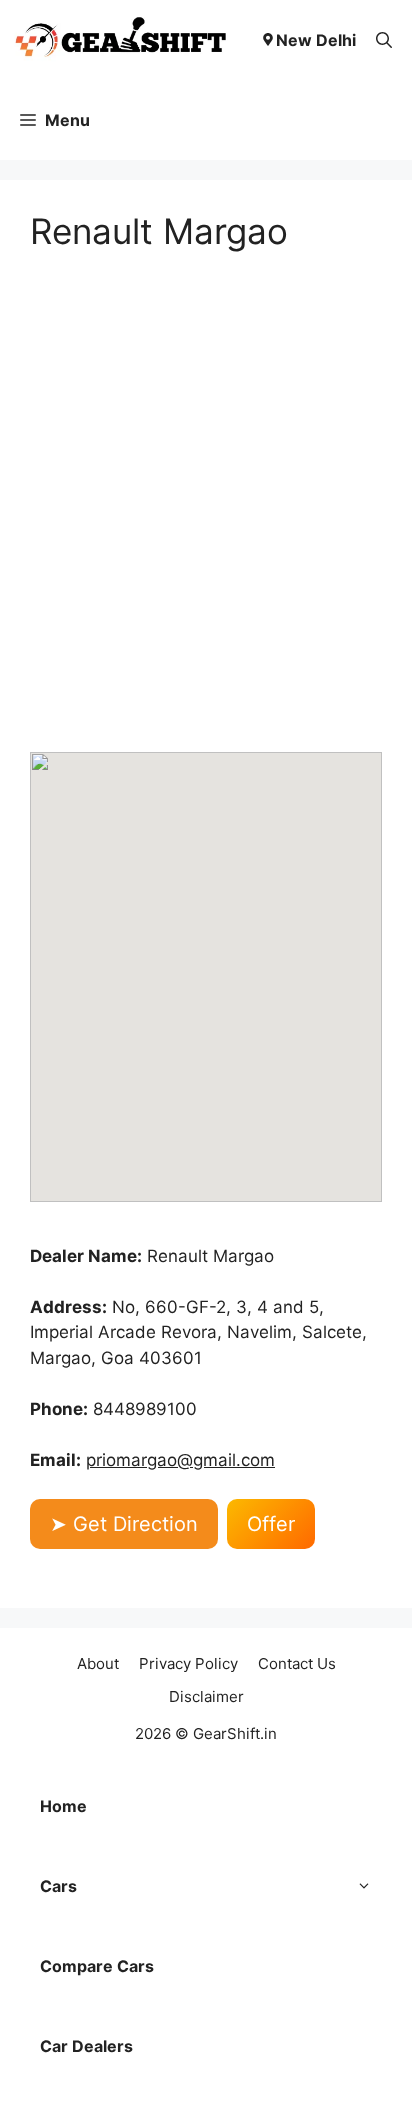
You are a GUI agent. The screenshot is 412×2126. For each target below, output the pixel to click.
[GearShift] (121, 40)
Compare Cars (97, 1966)
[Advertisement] (206, 502)
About (98, 1663)
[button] (384, 40)
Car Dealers (86, 2046)
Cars (58, 1886)
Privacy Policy (188, 1663)
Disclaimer (206, 1696)
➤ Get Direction (124, 1524)
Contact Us (297, 1663)
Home (63, 1806)
